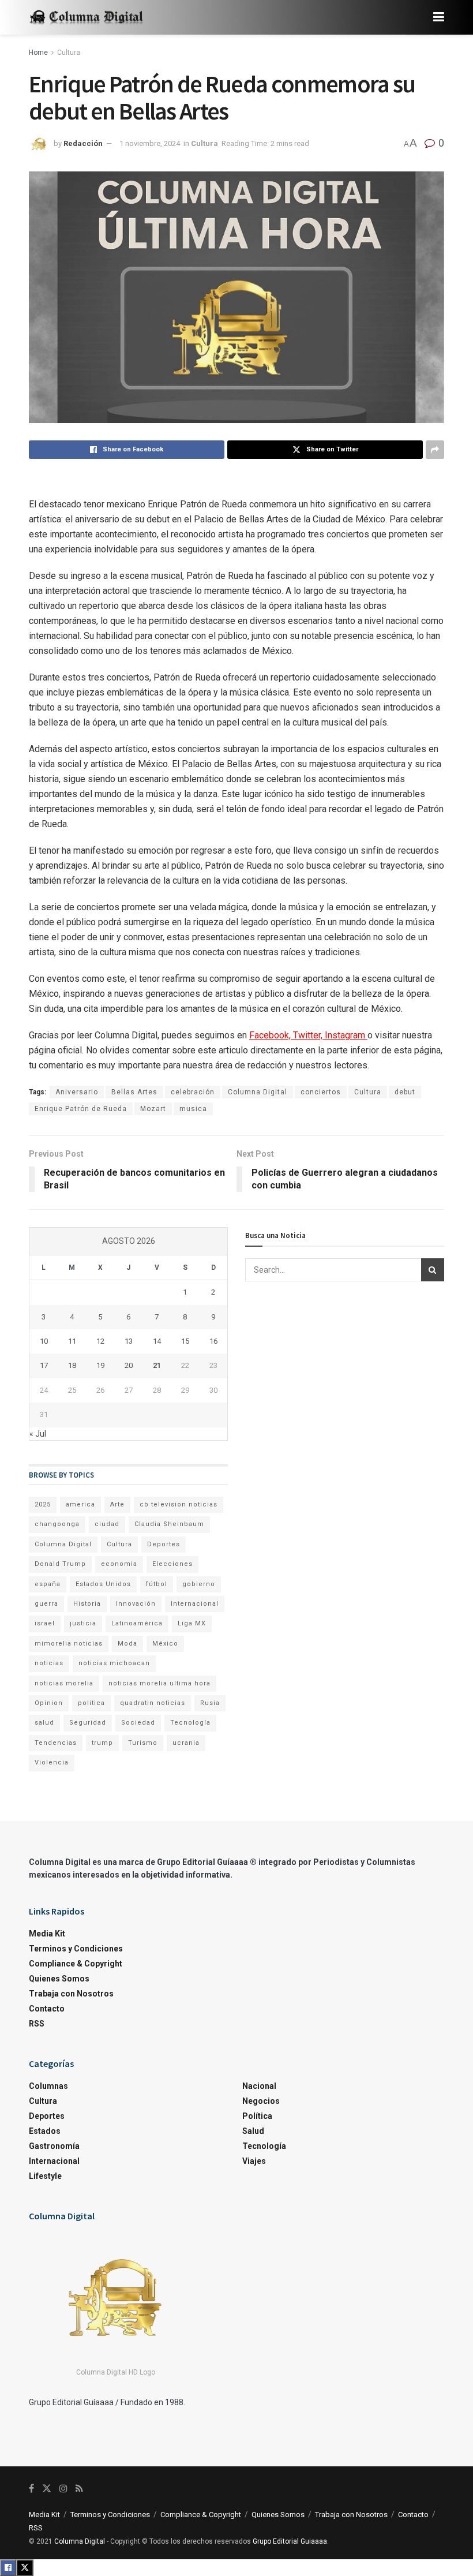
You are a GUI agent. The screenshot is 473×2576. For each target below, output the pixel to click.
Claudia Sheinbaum (169, 1524)
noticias (49, 1663)
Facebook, (271, 1035)
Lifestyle (45, 2176)
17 (44, 1365)
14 (157, 1341)
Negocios (261, 2101)
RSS (37, 2024)
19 (100, 1365)
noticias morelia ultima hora (159, 1683)
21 (157, 1365)
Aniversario (77, 1092)
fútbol (157, 1584)
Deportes (164, 1544)
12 (100, 1341)
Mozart (153, 1109)
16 (213, 1341)
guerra (46, 1604)
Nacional (259, 2086)
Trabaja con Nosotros (71, 1994)
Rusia (210, 1703)
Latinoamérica (137, 1623)
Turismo (143, 1743)
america (80, 1504)
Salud (253, 2131)
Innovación (136, 1604)
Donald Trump (60, 1564)
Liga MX (192, 1623)
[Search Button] (433, 1270)
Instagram (346, 1035)
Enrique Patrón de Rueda (81, 1109)
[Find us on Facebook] (31, 2489)
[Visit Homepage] (87, 18)
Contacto (47, 2009)
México (165, 1644)
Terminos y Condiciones (76, 1949)
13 (129, 1341)
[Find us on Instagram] (63, 2489)
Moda (127, 1644)
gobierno (199, 1584)
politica (91, 1703)
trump (102, 1743)
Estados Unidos (103, 1584)
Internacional (195, 1604)
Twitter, (309, 1035)
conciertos (321, 1092)
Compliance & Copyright (76, 1964)
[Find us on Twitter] (47, 2489)
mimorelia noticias (69, 1644)
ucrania (186, 1743)
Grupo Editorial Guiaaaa (290, 2541)
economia (119, 1564)
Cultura (69, 53)
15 (185, 1341)
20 (129, 1365)
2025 (43, 1504)
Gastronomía (54, 2146)
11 (72, 1341)
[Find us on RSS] (79, 2489)
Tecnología (190, 1723)
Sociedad (138, 1723)
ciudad (107, 1524)
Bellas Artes (134, 1092)
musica (193, 1109)
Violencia (52, 1762)
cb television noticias (179, 1504)
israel (45, 1623)
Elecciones (172, 1564)
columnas (48, 2086)
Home (38, 53)
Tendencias (56, 1743)
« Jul (38, 1434)
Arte (117, 1504)
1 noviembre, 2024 (150, 143)
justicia (83, 1623)
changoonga (57, 1524)
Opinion (49, 1703)
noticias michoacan (114, 1663)
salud (44, 1723)
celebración (193, 1092)
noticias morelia (64, 1683)
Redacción (83, 143)
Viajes (254, 2161)
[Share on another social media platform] (435, 450)
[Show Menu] (439, 17)
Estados (45, 2131)
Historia (87, 1604)
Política (257, 2116)
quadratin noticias (153, 1703)
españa (48, 1584)
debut (405, 1092)
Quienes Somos (59, 1979)
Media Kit (47, 1934)
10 (44, 1341)
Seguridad (88, 1723)
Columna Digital (258, 1092)
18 (72, 1365)
